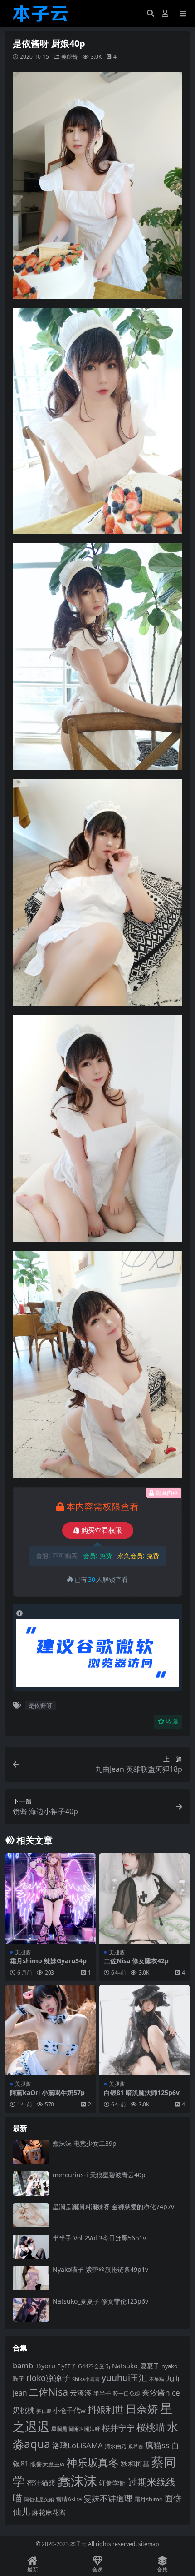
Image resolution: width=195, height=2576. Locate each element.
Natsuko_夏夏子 (136, 2366)
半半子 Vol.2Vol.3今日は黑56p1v (99, 2238)
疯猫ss (157, 2445)
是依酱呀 (40, 1705)
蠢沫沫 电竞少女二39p (85, 2143)
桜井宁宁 (118, 2428)
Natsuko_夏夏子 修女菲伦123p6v (100, 2301)
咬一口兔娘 (127, 2393)
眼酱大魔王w (48, 2464)
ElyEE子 (67, 2366)
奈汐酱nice (161, 2393)
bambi (24, 2365)
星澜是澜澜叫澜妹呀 (76, 2429)
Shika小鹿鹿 (86, 2379)
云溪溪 (81, 2393)
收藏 (172, 1722)
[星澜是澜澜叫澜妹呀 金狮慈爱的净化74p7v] (31, 2215)
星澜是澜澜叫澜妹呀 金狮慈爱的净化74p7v (113, 2207)
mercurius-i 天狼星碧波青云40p (99, 2175)
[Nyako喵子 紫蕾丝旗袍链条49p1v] (31, 2278)
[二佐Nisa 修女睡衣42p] (144, 1898)
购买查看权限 (102, 1530)
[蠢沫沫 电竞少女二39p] (31, 2152)
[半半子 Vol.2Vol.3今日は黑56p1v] (31, 2247)
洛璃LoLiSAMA (78, 2445)
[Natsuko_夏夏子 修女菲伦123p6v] (31, 2310)
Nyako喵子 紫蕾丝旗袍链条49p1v (100, 2269)
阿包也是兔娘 (39, 2499)
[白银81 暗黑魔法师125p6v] (144, 2030)
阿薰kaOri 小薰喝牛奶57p (47, 2092)
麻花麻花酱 (49, 2512)
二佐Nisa (49, 2392)
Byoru (46, 2366)
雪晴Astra (69, 2499)
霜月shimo (149, 2499)
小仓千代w (69, 2410)
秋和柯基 (135, 2464)
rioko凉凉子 (48, 2378)
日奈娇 (142, 2408)
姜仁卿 (44, 2411)
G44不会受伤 (94, 2366)
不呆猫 (157, 2379)
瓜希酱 (136, 2446)
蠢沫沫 (77, 2481)
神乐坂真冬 (93, 2462)
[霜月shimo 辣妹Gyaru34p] (51, 1898)
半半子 (102, 2393)
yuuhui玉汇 (124, 2378)
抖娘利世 (106, 2409)
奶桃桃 (24, 2410)
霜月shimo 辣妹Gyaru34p (48, 1961)
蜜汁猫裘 (41, 2483)
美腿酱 (69, 57)
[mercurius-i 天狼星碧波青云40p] (31, 2183)
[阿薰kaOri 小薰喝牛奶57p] (51, 2030)
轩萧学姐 (112, 2483)
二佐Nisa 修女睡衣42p (136, 1961)
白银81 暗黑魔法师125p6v (142, 2092)
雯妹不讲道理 (108, 2498)
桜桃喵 (151, 2427)
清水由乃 (116, 2446)
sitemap (149, 2544)
